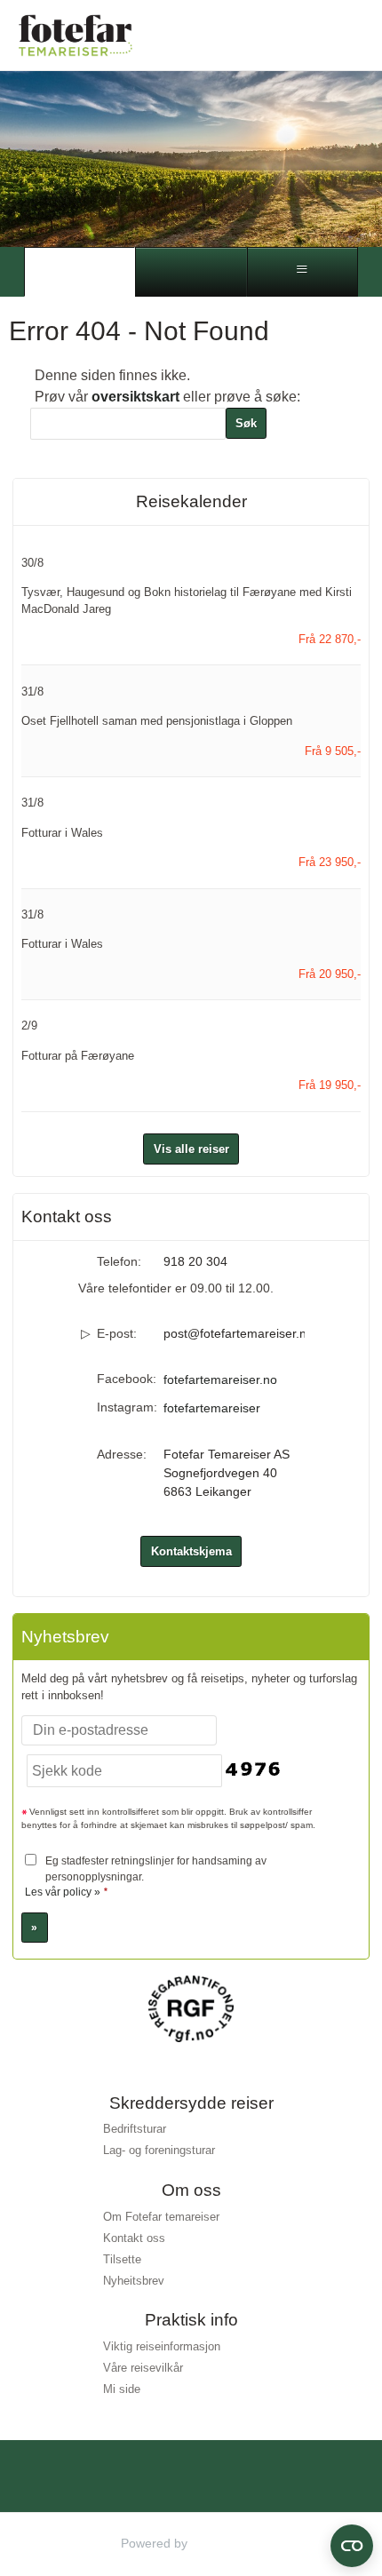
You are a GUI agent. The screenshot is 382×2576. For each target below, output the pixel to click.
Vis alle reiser (191, 1149)
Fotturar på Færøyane (78, 1056)
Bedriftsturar (135, 2129)
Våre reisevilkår (143, 2368)
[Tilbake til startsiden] (76, 35)
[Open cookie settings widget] (352, 2546)
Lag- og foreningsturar (159, 2150)
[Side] (80, 272)
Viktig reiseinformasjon (162, 2346)
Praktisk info (191, 2320)
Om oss (191, 2190)
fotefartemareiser (212, 1408)
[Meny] (302, 272)
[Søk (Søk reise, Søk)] (191, 272)
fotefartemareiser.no (220, 1379)
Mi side (122, 2389)
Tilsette (122, 2259)
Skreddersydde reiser (191, 2103)
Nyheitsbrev (134, 2281)
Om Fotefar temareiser (161, 2217)
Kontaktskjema (191, 1551)
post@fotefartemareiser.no (234, 1333)
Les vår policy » (63, 1892)
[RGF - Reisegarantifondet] (191, 2008)
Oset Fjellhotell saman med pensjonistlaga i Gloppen (157, 721)
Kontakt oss (134, 2238)
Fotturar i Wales (62, 833)
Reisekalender (191, 501)
